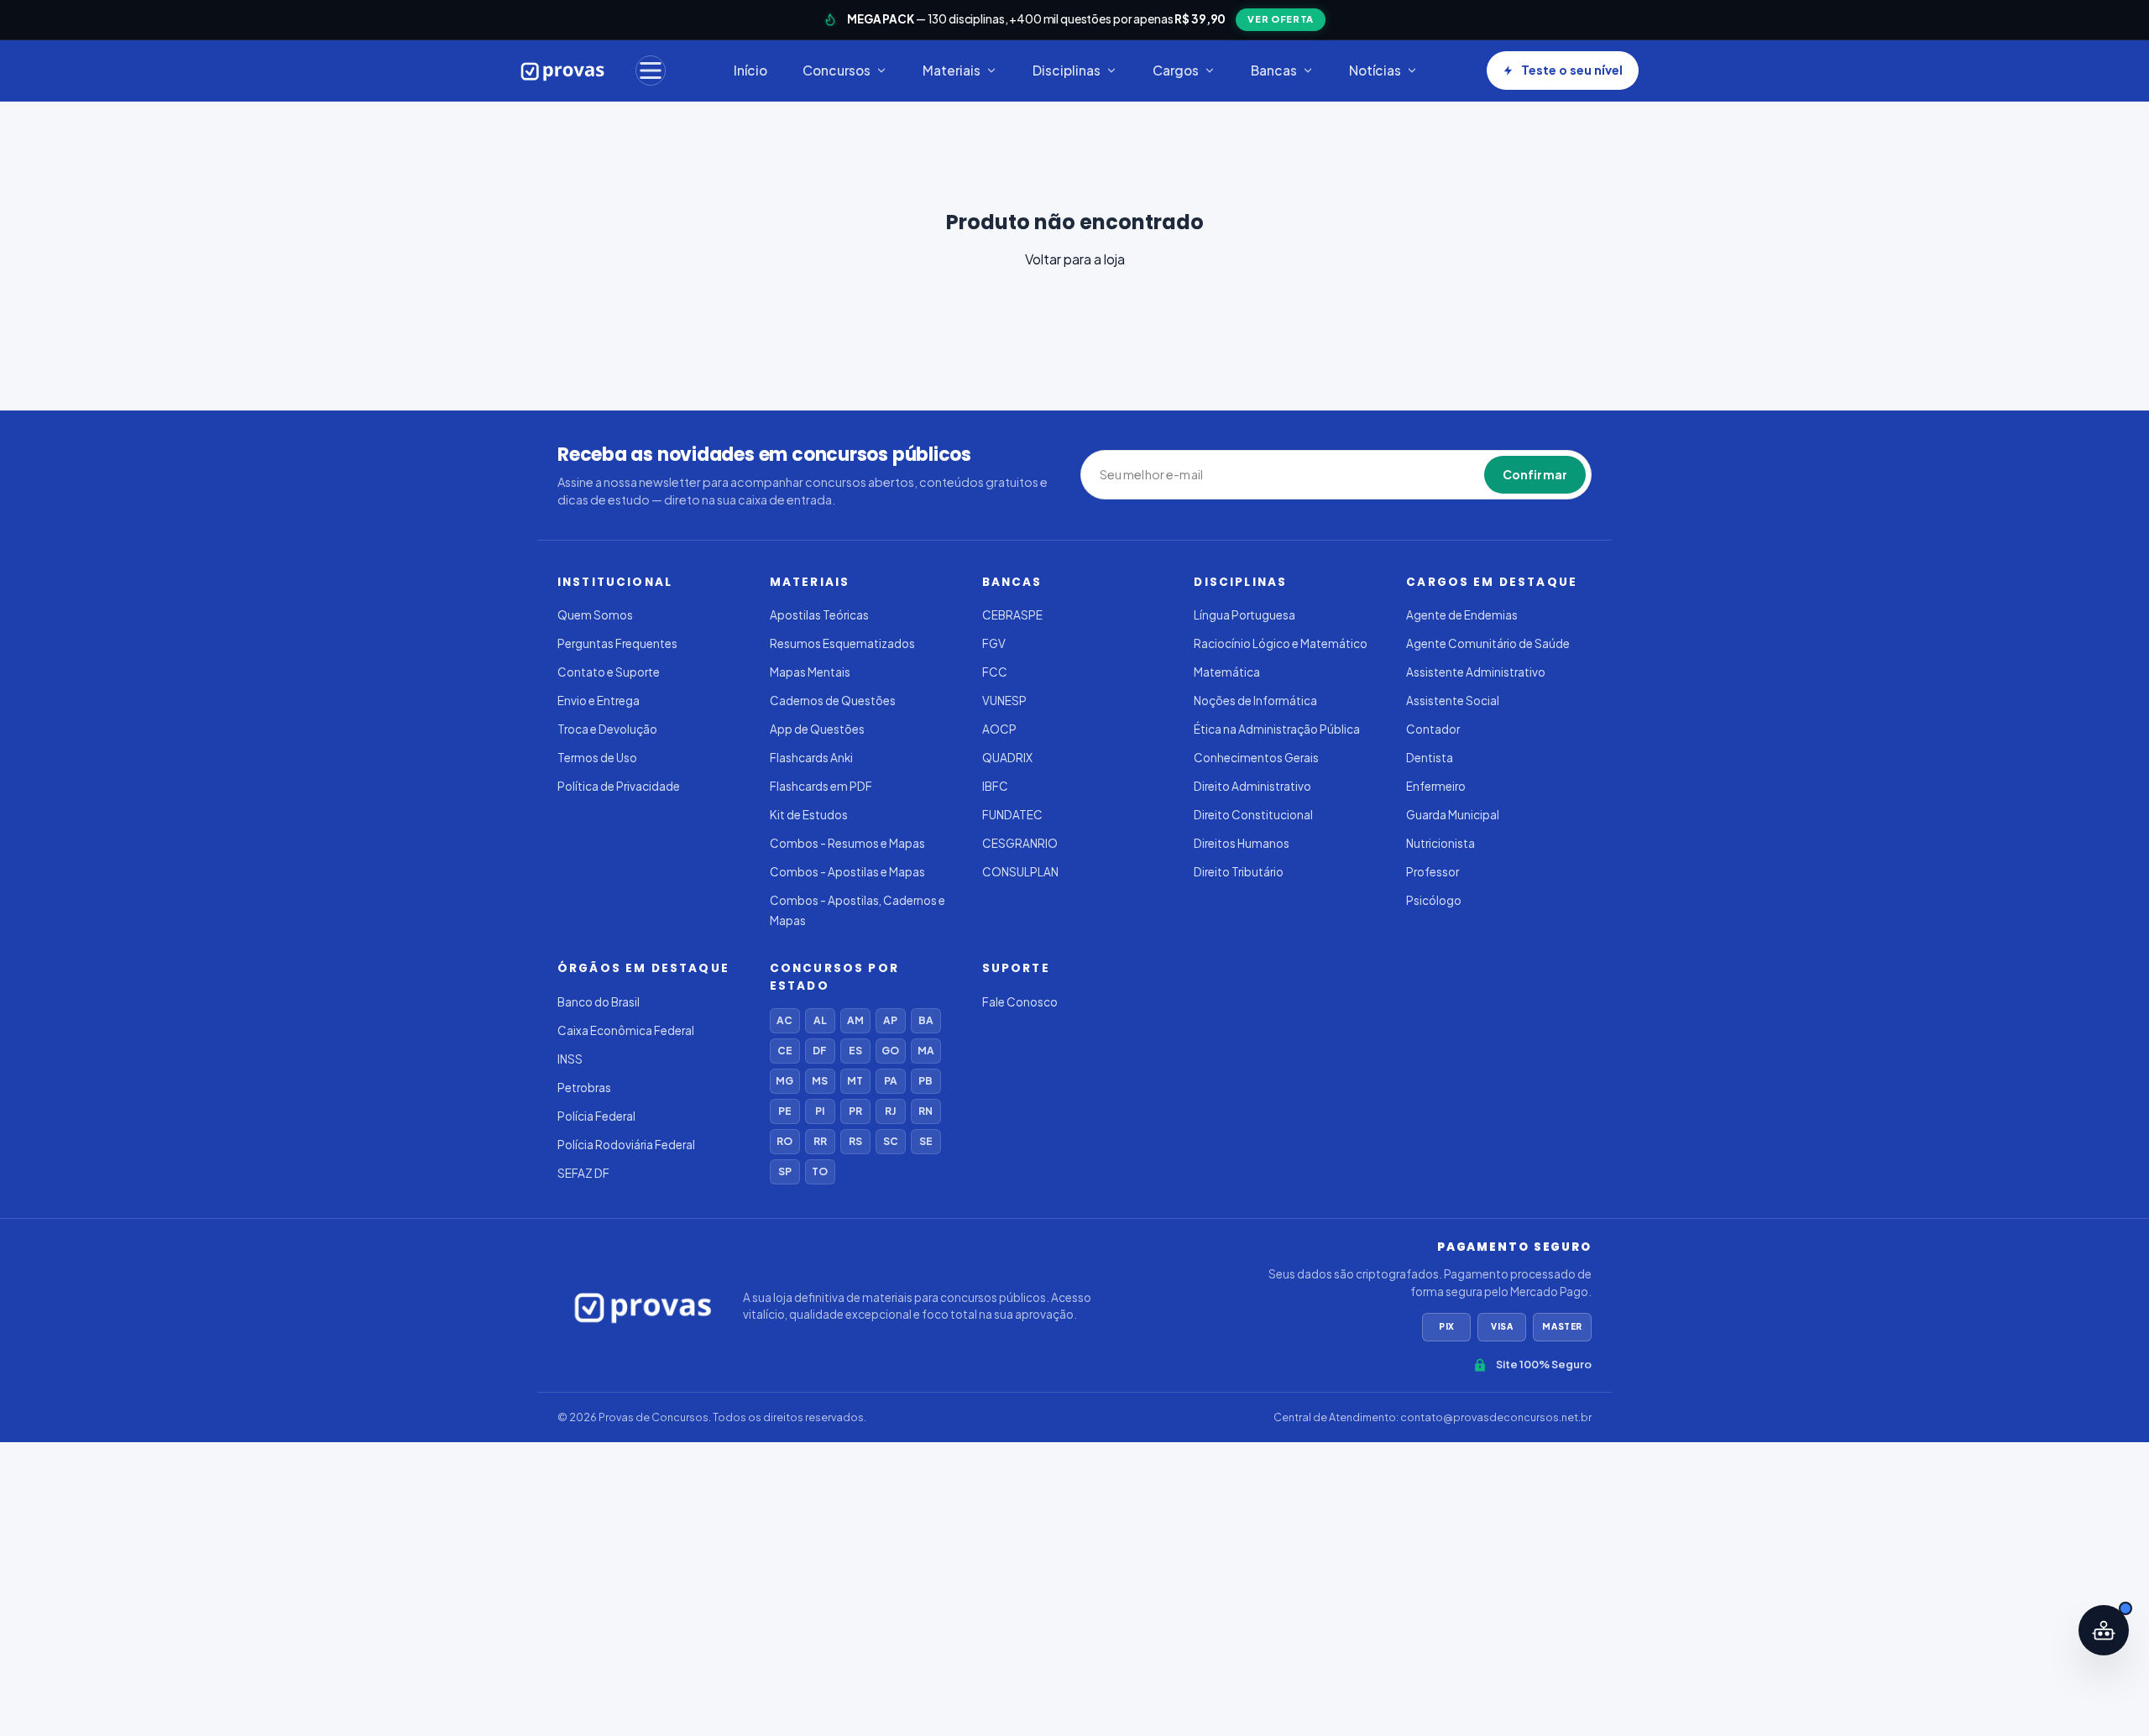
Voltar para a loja (1075, 259)
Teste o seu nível (1572, 70)
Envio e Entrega (599, 701)
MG (784, 1081)
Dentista (1430, 758)
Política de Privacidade (619, 786)
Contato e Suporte (609, 672)
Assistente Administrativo (1476, 672)
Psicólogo (1434, 900)
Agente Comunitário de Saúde (1488, 643)
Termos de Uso (597, 758)
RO (784, 1141)
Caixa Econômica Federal (626, 1030)
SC (891, 1141)
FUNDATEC (1012, 815)
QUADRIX (1007, 758)
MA (926, 1051)
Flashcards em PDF (821, 786)
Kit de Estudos (809, 815)
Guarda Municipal (1453, 815)
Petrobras (584, 1088)
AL (820, 1020)
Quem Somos (595, 615)
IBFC (995, 786)
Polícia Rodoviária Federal (626, 1145)
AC (784, 1020)
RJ (890, 1111)
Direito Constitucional (1253, 815)
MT (855, 1081)
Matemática (1227, 672)
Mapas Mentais (810, 672)
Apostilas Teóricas (819, 615)
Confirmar (1535, 474)
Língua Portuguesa (1244, 615)
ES (855, 1051)
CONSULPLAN (1020, 872)
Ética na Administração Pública (1277, 729)
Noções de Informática (1255, 701)
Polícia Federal (596, 1116)
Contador (1433, 729)
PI (820, 1111)
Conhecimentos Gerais (1256, 758)
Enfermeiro (1436, 786)
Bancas (1274, 70)
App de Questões (817, 729)
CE (785, 1051)
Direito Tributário (1239, 872)
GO (890, 1051)
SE (926, 1141)
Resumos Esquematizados (842, 643)
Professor (1433, 872)
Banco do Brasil (599, 1002)
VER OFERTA (1281, 19)
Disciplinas (1067, 70)
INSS (570, 1059)
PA (891, 1081)
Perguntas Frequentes (617, 643)
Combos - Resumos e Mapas (847, 843)
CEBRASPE (1012, 615)
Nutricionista (1441, 843)
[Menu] (651, 71)
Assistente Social (1453, 701)
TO (820, 1171)
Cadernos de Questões (833, 701)
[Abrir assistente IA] (2104, 1630)
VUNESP (1004, 701)
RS (855, 1141)
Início (750, 70)
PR (855, 1111)
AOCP (999, 729)
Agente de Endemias (1462, 615)
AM (855, 1020)
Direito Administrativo (1252, 786)
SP (785, 1171)
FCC (995, 672)
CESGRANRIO (1020, 843)
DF (820, 1051)
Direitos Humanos (1242, 843)
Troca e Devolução (607, 729)
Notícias (1375, 70)
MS (820, 1081)
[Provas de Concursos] (563, 71)
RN (925, 1111)
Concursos (837, 70)
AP (890, 1020)
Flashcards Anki (811, 758)
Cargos (1176, 70)
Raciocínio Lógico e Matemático (1281, 643)
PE (785, 1111)
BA (926, 1020)
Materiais (952, 70)
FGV (994, 643)
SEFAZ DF (583, 1173)
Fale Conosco (1020, 1002)
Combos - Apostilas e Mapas (847, 872)
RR (820, 1141)
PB (925, 1081)
